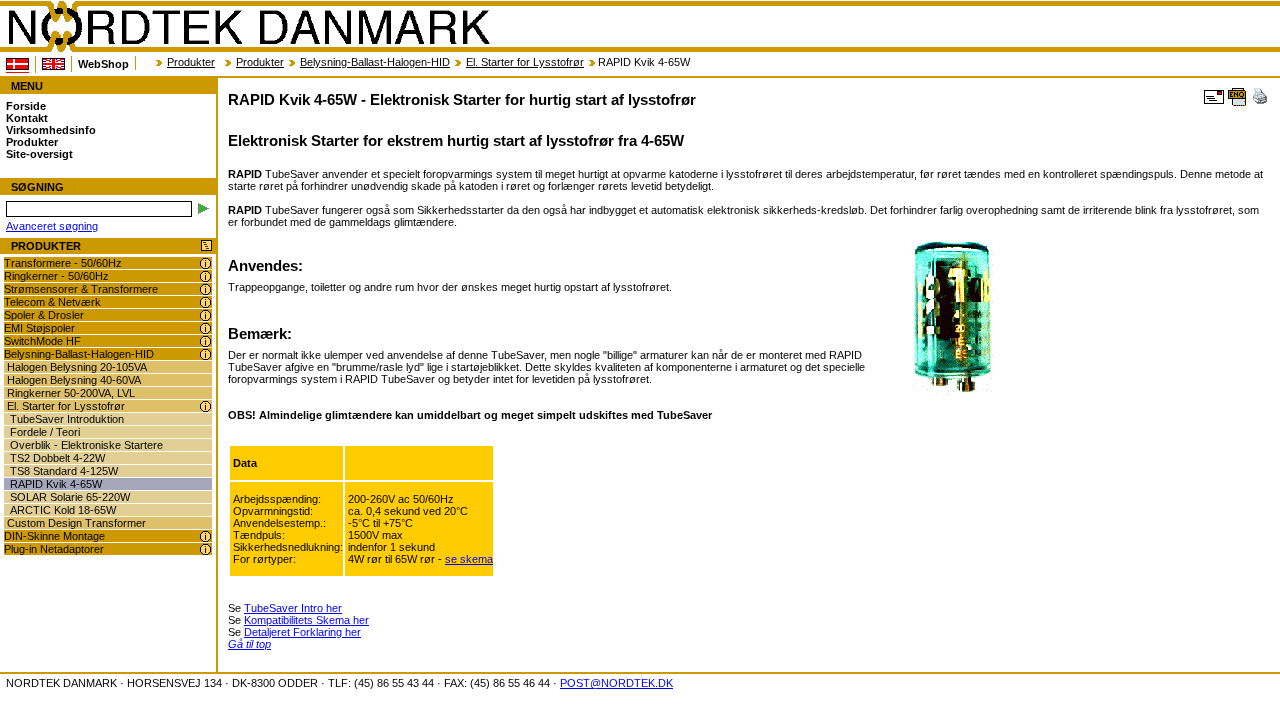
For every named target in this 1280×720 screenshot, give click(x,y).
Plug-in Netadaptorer (54, 549)
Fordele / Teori (45, 432)
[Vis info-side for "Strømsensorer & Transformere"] (205, 289)
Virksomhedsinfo (51, 130)
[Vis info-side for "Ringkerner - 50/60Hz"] (205, 276)
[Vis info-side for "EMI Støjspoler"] (205, 328)
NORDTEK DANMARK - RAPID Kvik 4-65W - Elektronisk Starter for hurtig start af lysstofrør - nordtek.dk (248, 27)
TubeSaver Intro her (293, 608)
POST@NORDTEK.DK (616, 683)
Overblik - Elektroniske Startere (86, 445)
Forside (26, 106)
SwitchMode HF (42, 341)
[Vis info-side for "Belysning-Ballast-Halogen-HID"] (205, 354)
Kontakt (27, 118)
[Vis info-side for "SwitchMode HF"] (205, 341)
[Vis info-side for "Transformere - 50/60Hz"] (205, 263)
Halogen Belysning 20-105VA (77, 367)
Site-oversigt (39, 154)
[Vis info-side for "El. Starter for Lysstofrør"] (205, 406)
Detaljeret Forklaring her (302, 632)
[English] (53, 64)
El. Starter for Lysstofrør (525, 62)
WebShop (103, 64)
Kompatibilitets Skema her (306, 620)
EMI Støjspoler (39, 328)
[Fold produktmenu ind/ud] (206, 246)
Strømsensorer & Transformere (81, 289)
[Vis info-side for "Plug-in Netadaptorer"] (205, 549)
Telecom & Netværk (52, 302)
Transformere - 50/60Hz (63, 263)
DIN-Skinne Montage (54, 536)
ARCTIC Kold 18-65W (63, 510)
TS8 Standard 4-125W (64, 471)
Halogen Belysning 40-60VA (74, 380)
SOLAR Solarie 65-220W (70, 497)
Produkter (191, 62)
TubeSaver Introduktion (67, 419)
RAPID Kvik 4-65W (56, 484)
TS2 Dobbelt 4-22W (57, 458)
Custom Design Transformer (76, 523)
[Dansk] (17, 64)
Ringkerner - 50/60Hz (56, 276)
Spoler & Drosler (44, 315)
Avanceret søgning (52, 226)
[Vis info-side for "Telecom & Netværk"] (205, 302)
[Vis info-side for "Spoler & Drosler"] (205, 315)
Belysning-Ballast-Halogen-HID (375, 62)
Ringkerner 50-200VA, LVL (71, 393)
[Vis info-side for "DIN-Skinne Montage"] (205, 536)
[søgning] (203, 208)
